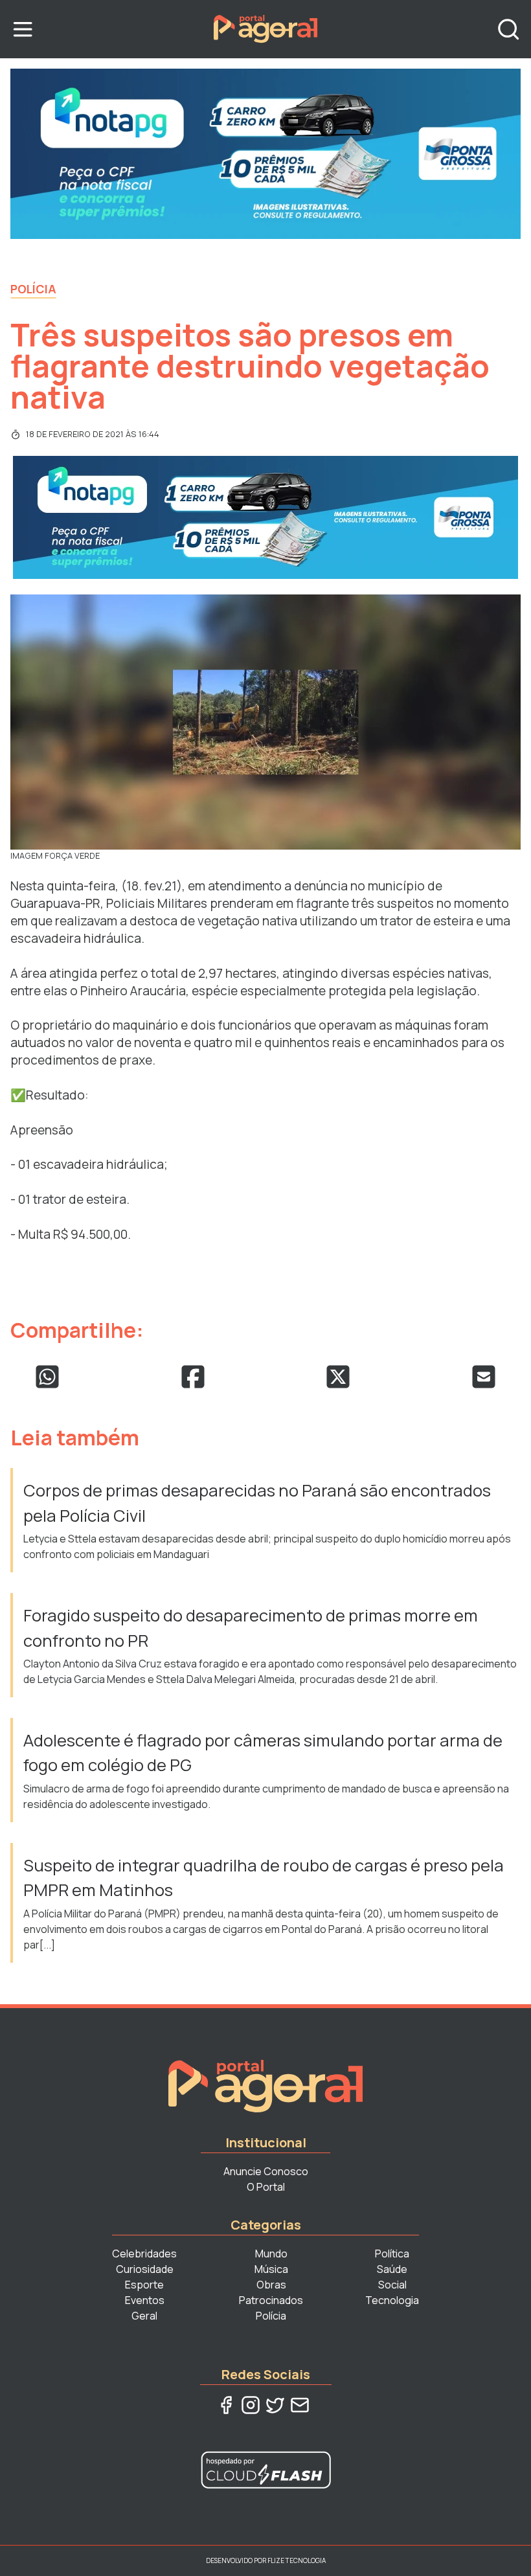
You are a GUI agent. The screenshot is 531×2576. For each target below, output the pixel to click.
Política (392, 2254)
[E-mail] (300, 2405)
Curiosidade (145, 2269)
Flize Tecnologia (297, 2560)
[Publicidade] (265, 154)
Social (392, 2285)
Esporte (144, 2285)
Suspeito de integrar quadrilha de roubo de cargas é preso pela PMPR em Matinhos (264, 1878)
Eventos (145, 2300)
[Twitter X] (275, 2405)
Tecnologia (392, 2300)
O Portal (266, 2187)
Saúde (392, 2269)
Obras (271, 2285)
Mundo (271, 2254)
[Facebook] (226, 2405)
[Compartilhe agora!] (47, 1377)
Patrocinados (271, 2300)
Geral (144, 2316)
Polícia (33, 289)
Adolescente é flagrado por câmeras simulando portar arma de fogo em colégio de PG (263, 1753)
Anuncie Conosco (266, 2171)
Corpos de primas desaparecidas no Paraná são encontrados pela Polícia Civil (257, 1503)
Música (271, 2269)
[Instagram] (251, 2405)
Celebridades (144, 2254)
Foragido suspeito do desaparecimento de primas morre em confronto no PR (251, 1628)
